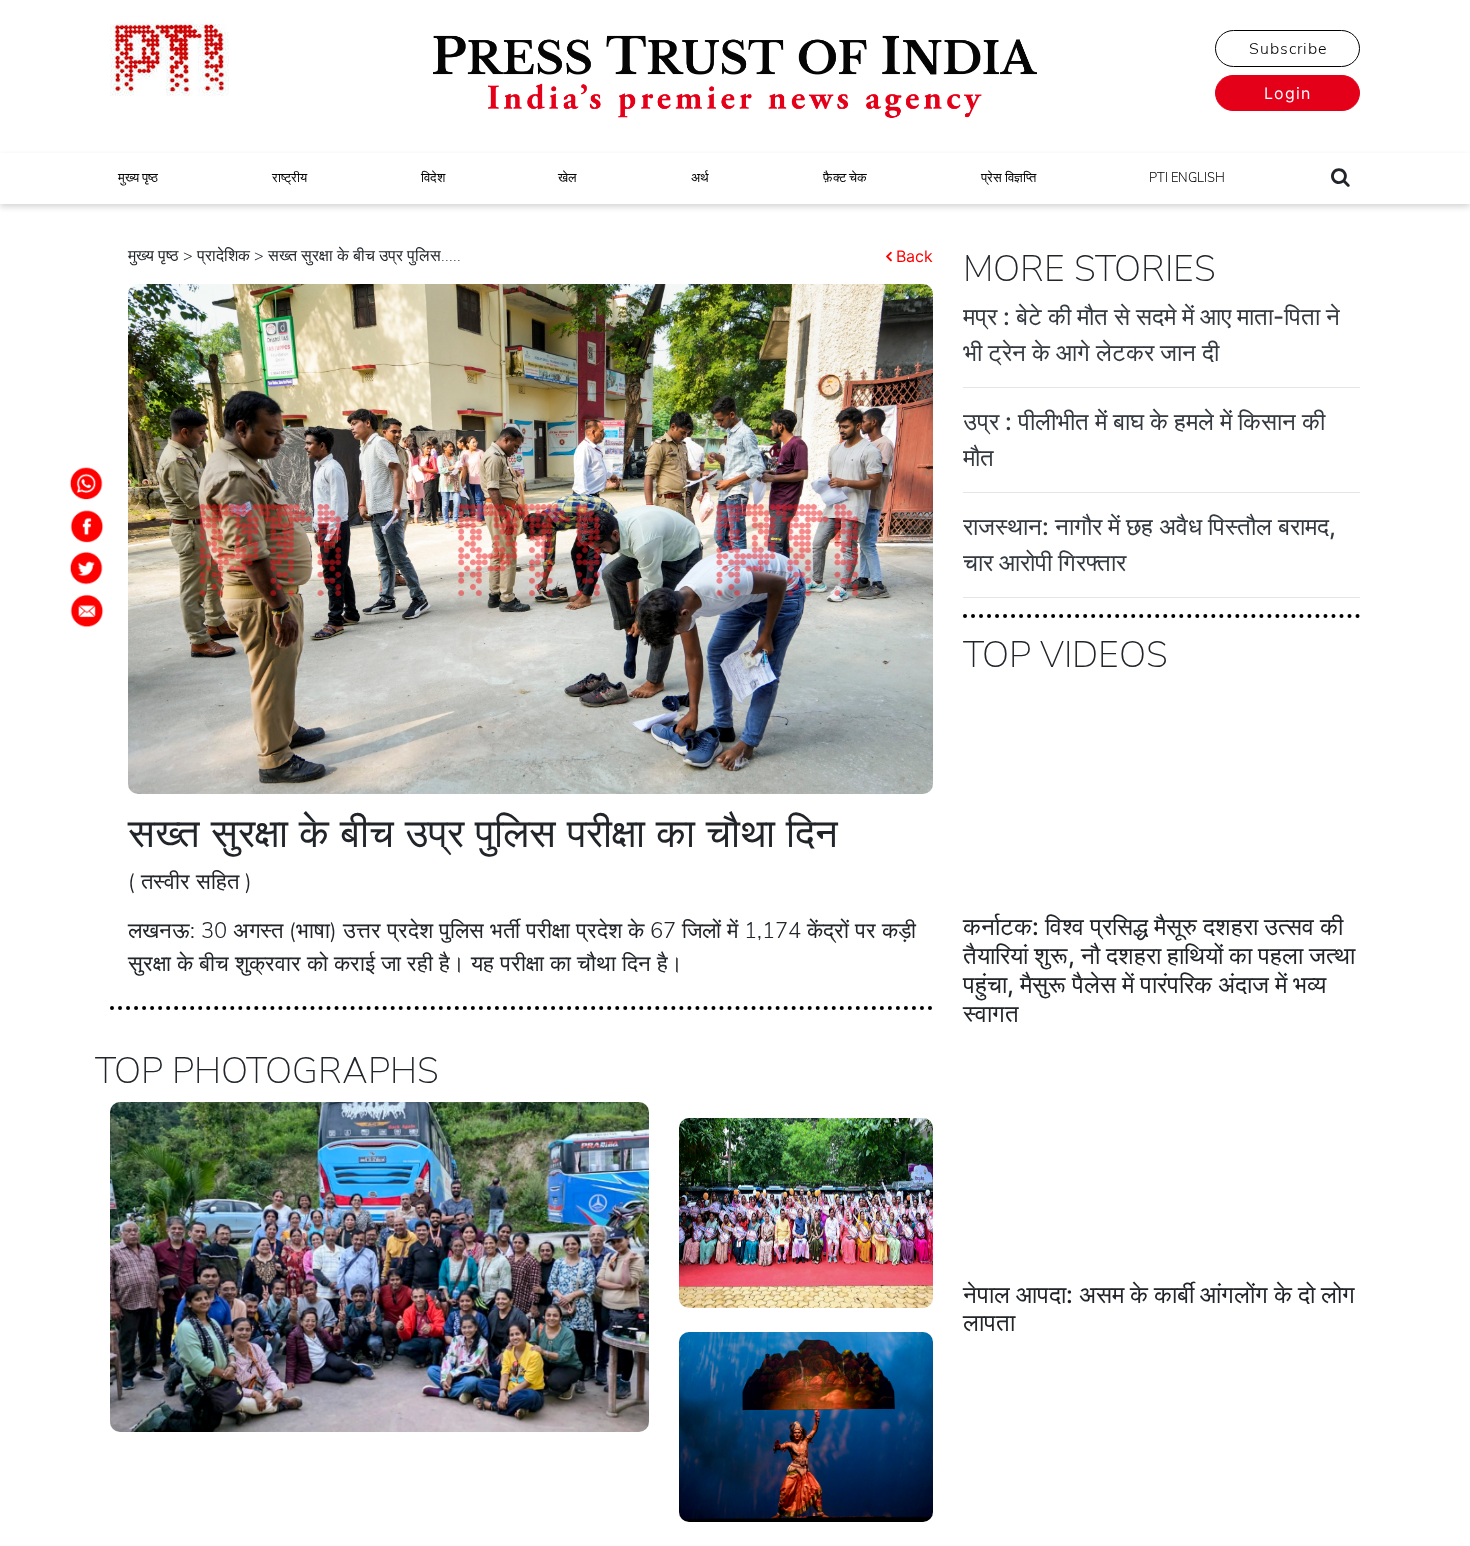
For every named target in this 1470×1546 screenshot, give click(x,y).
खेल (567, 178)
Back (914, 256)
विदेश (433, 178)
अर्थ (700, 178)
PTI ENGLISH (1187, 178)
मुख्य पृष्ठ (138, 178)
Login (1287, 93)
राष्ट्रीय (289, 178)
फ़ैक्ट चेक (845, 178)
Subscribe (1288, 49)
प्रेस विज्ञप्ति (1008, 178)
